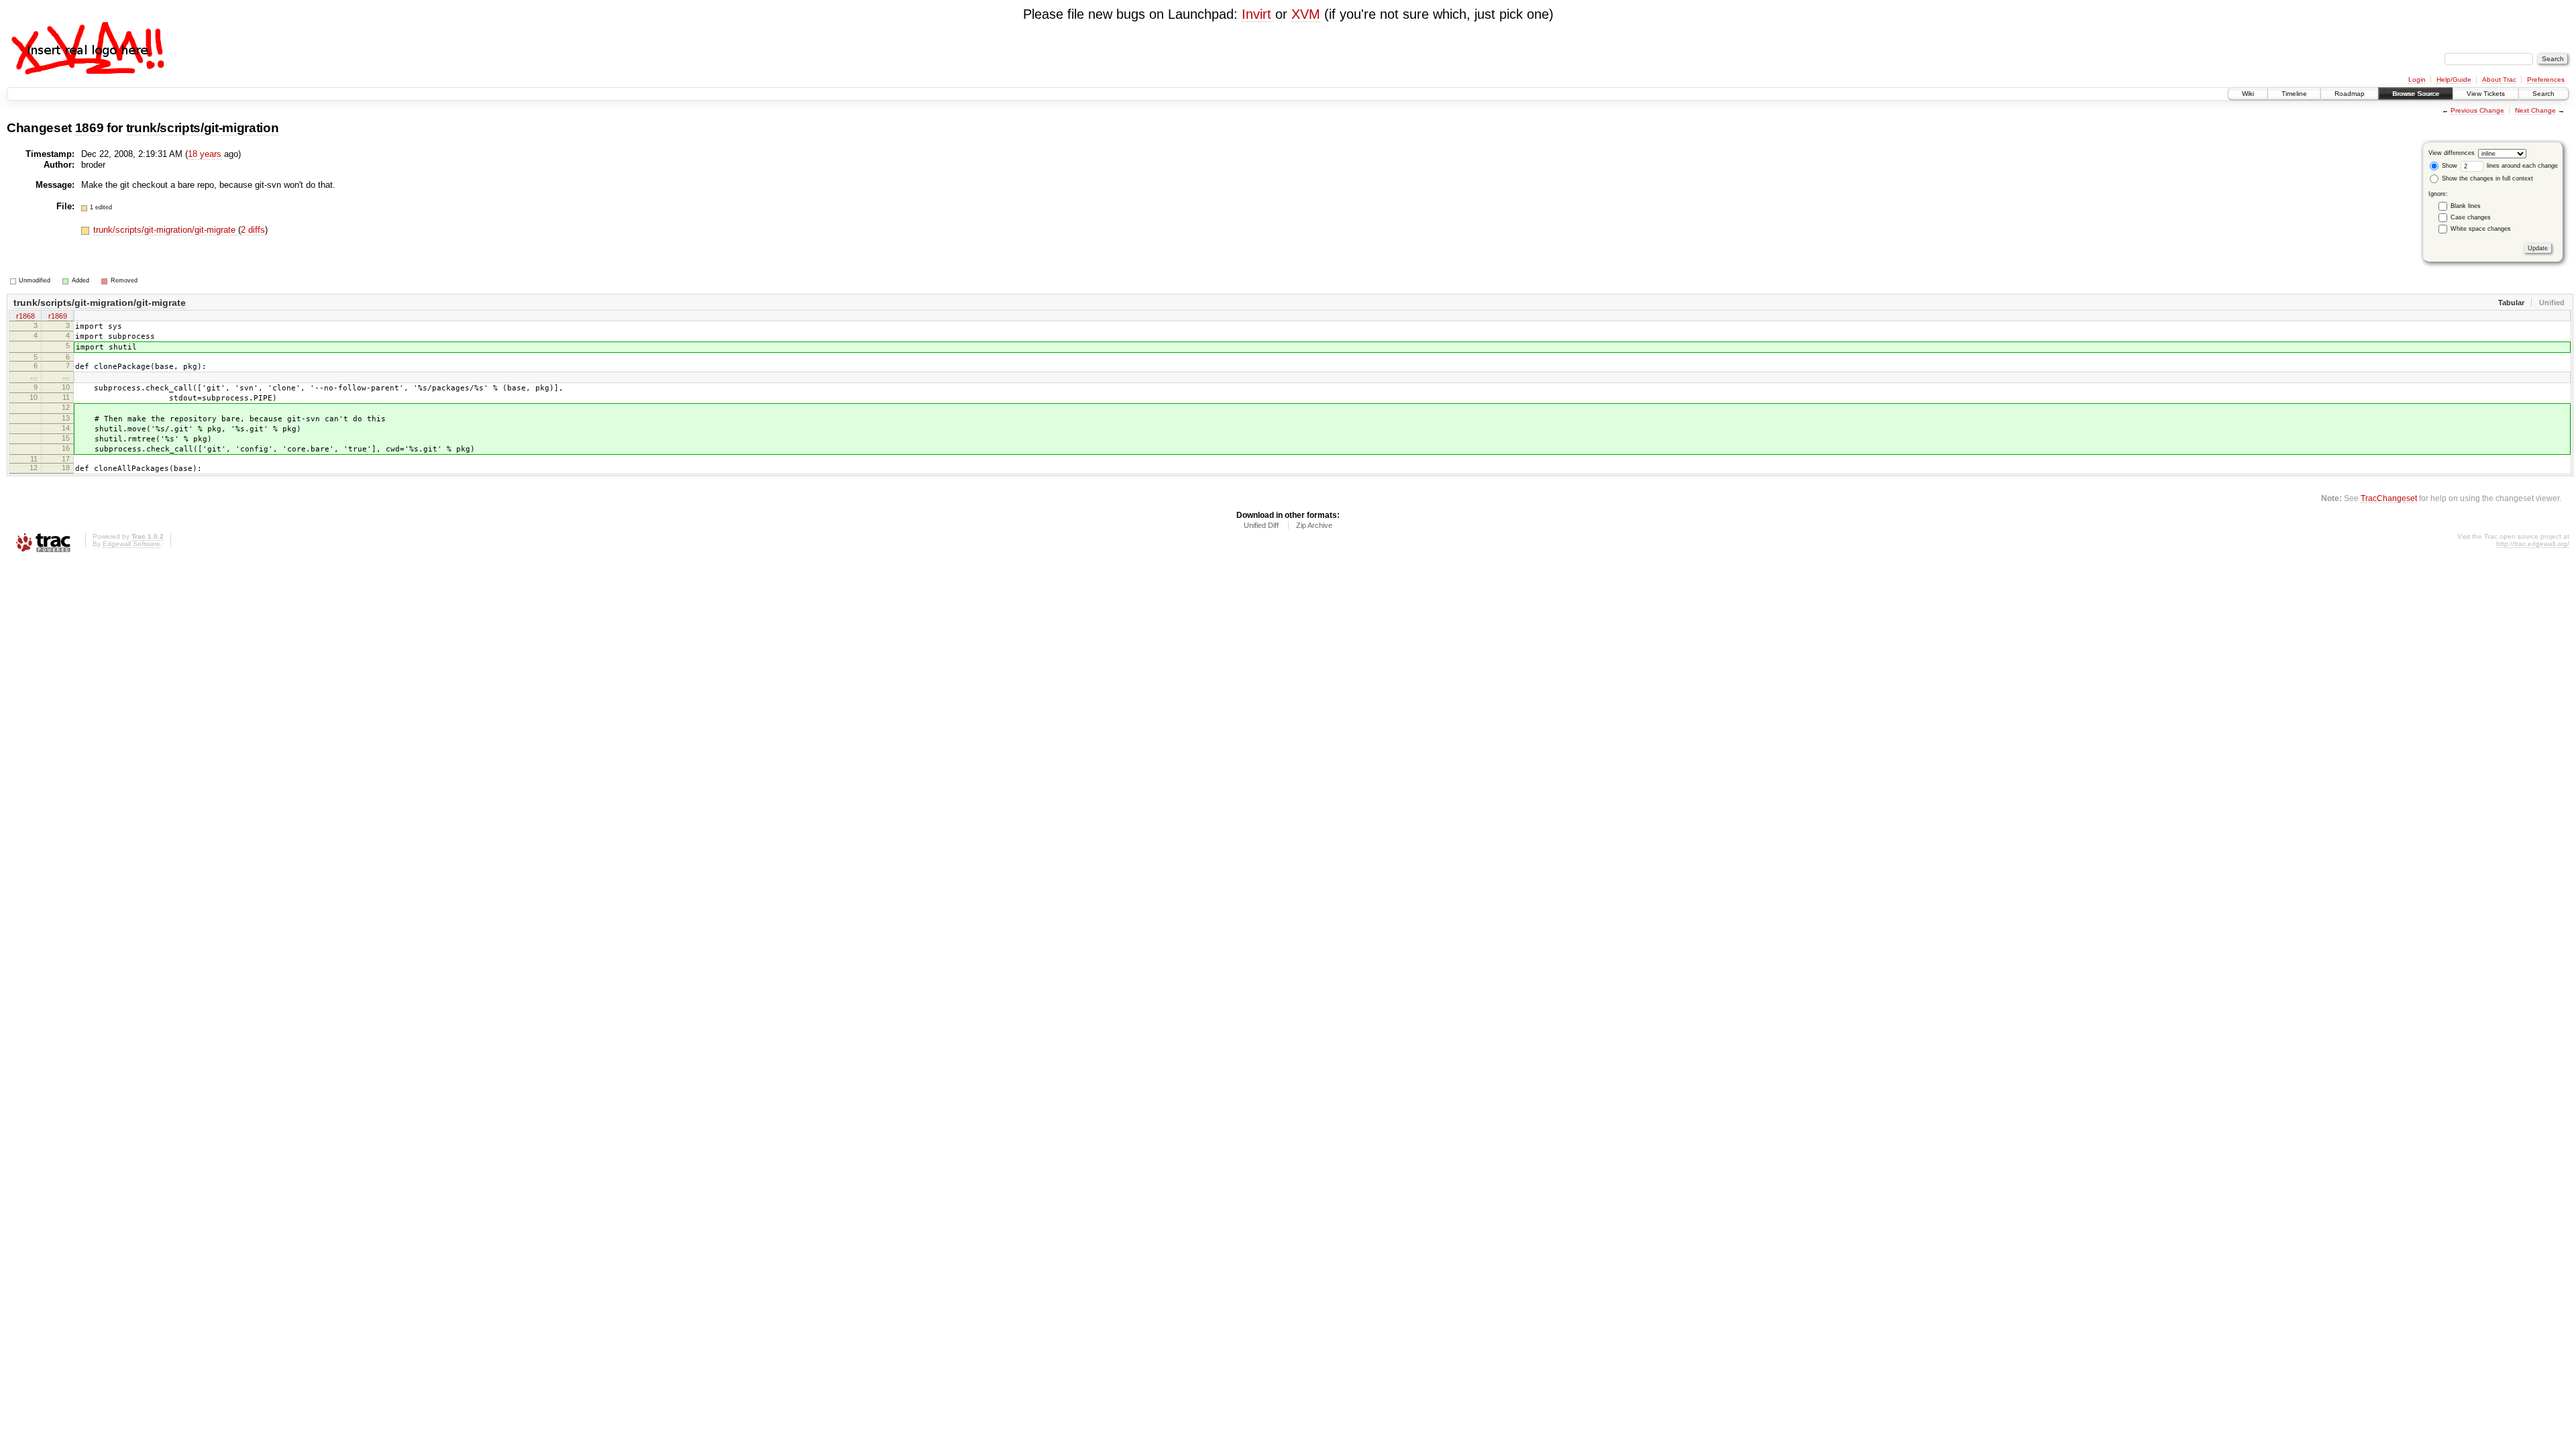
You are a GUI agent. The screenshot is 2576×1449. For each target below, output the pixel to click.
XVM (1306, 14)
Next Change (2535, 110)
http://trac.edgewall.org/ (2533, 544)
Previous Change (2477, 110)
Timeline (2294, 94)
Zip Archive (1314, 525)
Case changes (2471, 217)
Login (2417, 79)
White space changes (2481, 229)
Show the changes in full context (2486, 178)
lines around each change (2521, 166)
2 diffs (253, 230)
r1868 (25, 316)
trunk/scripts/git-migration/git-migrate (166, 230)
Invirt (1256, 14)
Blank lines (2466, 206)
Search (2543, 94)
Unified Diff (1261, 525)
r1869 (58, 316)
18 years (205, 154)
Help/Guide (2454, 79)
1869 (90, 128)
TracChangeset (2389, 498)
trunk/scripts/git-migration (203, 128)
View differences (2452, 153)
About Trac (2499, 79)
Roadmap (2350, 94)
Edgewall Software (131, 544)
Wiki (2248, 94)
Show (2449, 166)
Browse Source (2416, 94)
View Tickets (2486, 94)
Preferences (2546, 79)
